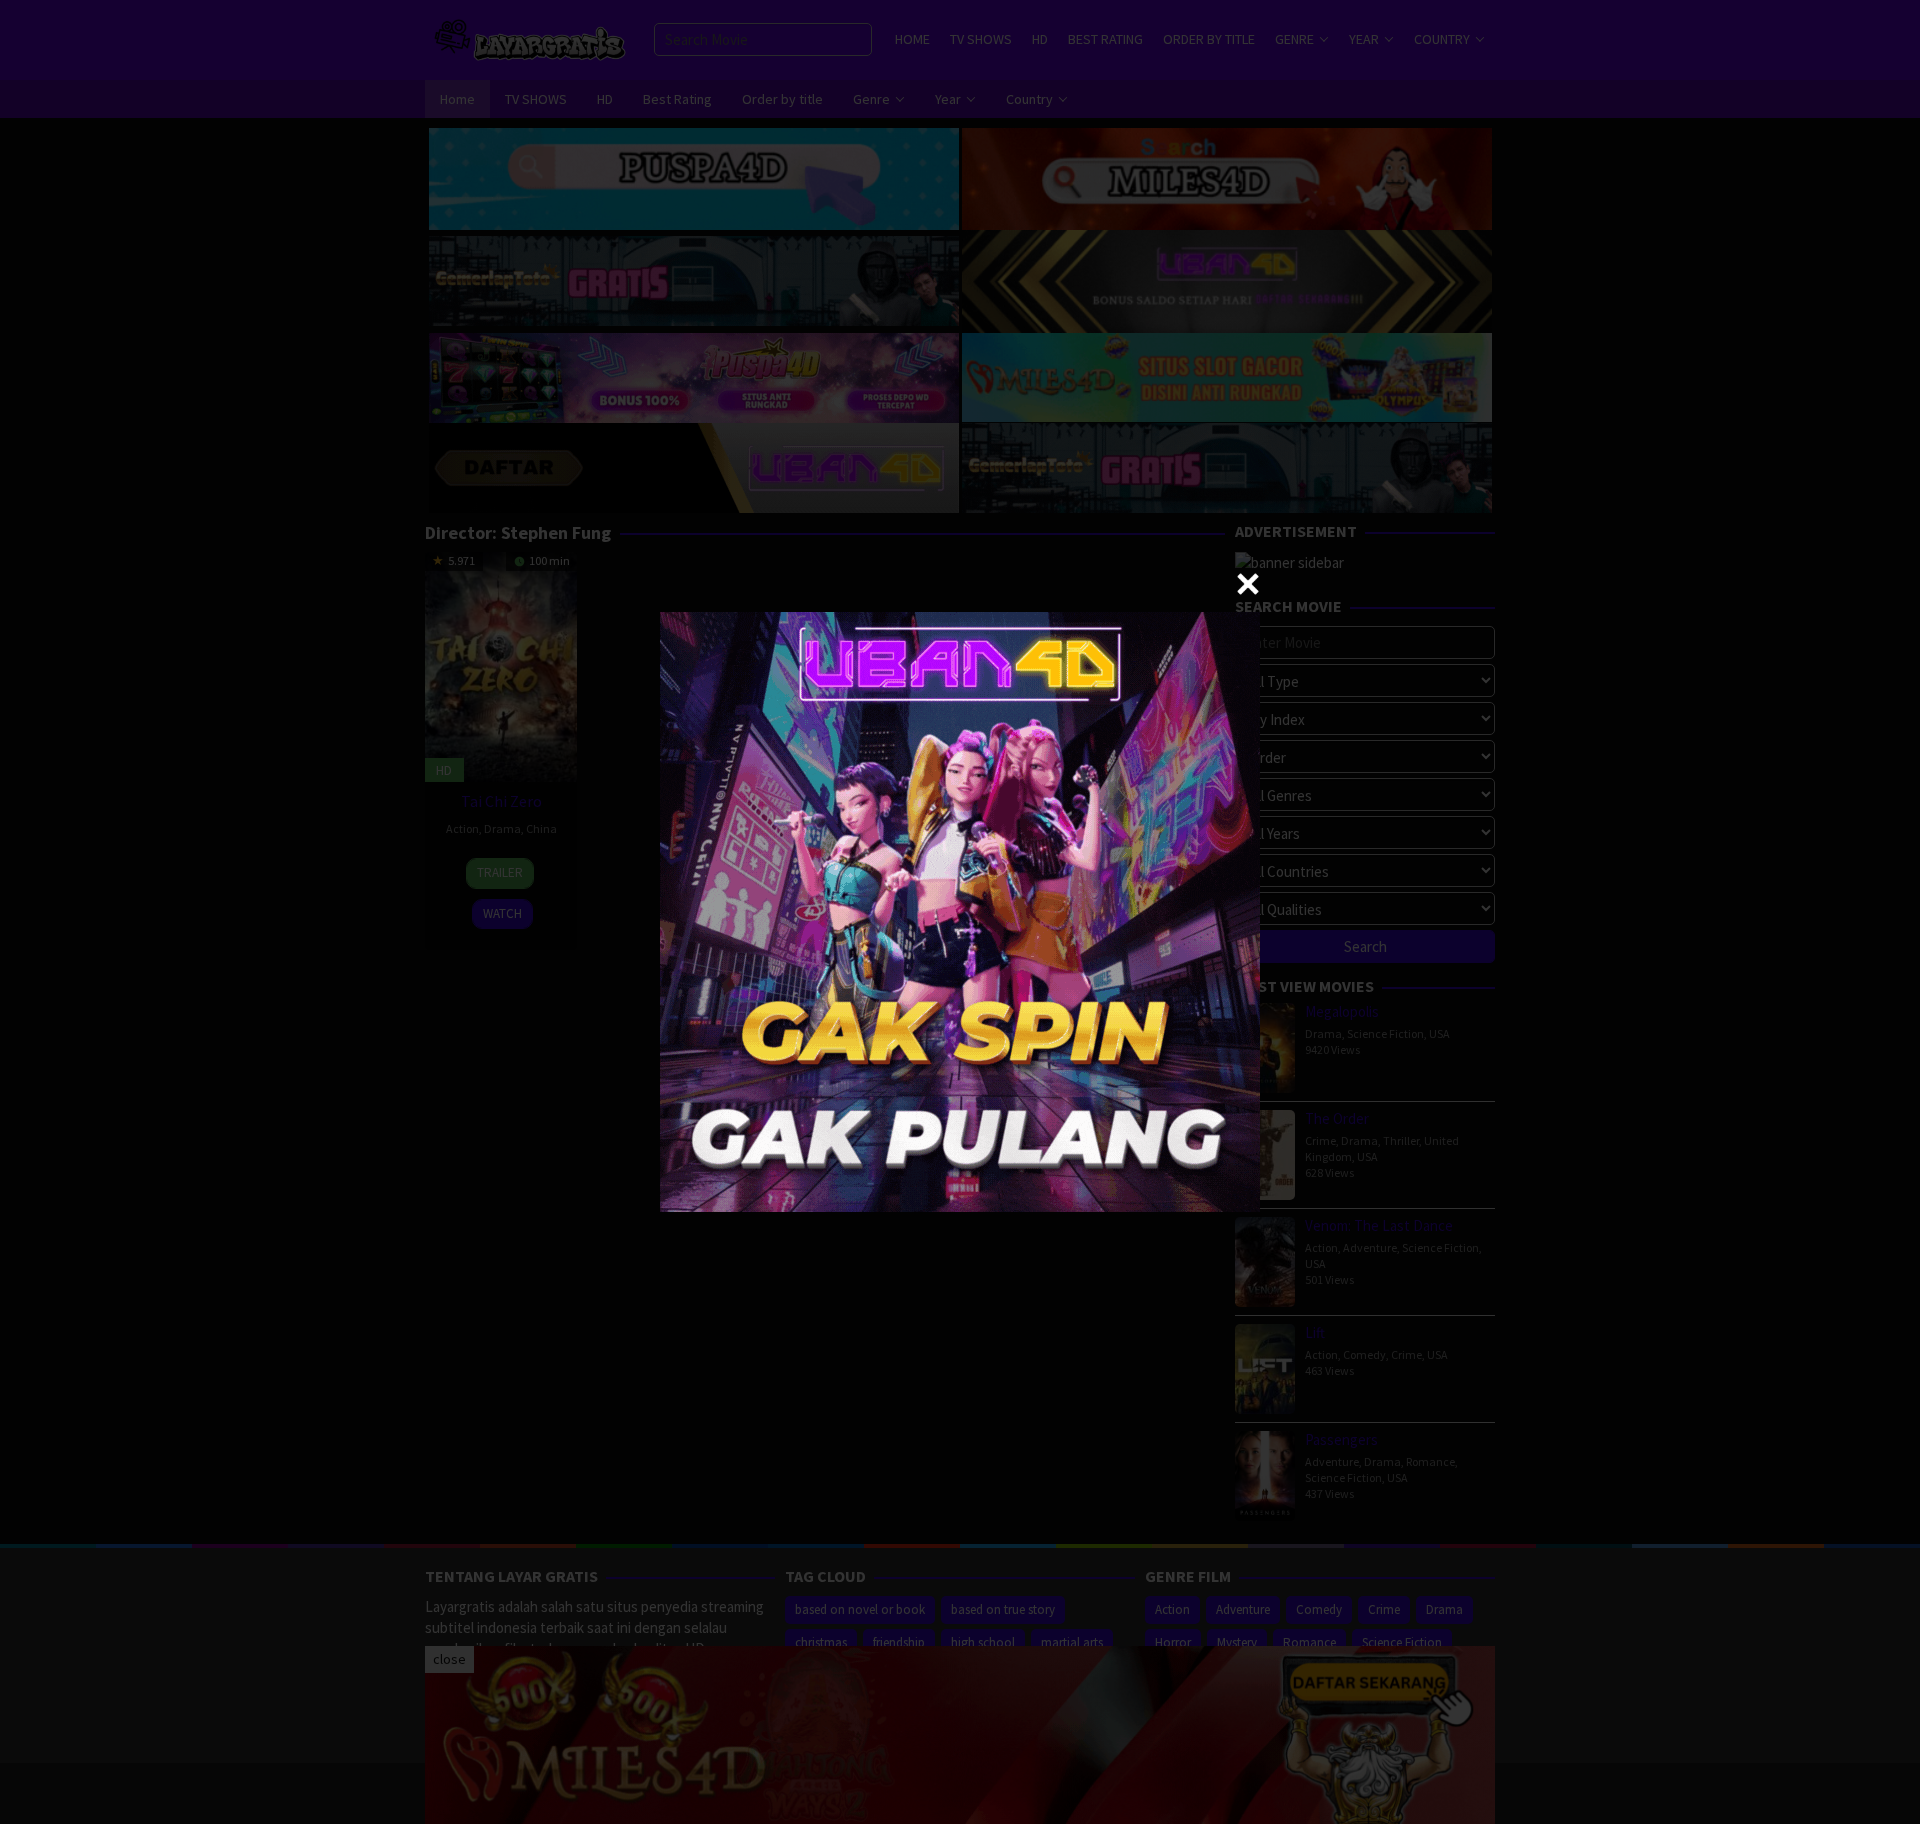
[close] (1248, 584)
